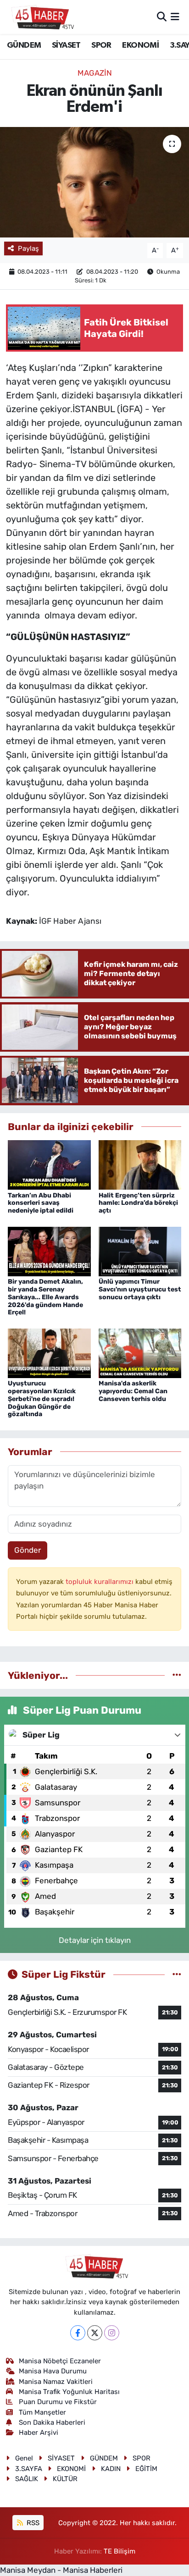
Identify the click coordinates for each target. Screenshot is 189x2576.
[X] (95, 2333)
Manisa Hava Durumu (53, 2371)
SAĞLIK (27, 2479)
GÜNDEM (24, 45)
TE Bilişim (120, 2551)
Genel (24, 2458)
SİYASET (66, 45)
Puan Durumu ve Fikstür (58, 2402)
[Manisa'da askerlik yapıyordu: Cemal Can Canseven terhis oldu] (140, 1352)
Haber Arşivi (39, 2433)
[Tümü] (177, 1675)
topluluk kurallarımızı (100, 1582)
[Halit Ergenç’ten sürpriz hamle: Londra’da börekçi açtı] (140, 1164)
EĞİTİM (146, 2469)
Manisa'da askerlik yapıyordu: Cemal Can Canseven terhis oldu (133, 1391)
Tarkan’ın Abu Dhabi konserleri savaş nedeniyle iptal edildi (41, 1203)
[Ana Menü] (175, 17)
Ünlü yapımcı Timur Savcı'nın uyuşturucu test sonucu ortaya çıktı (140, 1289)
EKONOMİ (140, 45)
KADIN (111, 2469)
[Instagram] (112, 2333)
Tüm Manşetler (42, 2412)
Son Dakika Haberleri (52, 2422)
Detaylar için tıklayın (95, 1940)
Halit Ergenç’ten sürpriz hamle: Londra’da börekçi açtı (138, 1203)
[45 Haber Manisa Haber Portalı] (40, 17)
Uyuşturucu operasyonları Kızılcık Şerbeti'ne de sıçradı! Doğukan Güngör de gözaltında (42, 1399)
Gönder (28, 1550)
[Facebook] (78, 2333)
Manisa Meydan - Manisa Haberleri (61, 2570)
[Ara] (162, 17)
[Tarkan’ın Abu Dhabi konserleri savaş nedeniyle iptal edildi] (49, 1164)
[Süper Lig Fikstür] (177, 1974)
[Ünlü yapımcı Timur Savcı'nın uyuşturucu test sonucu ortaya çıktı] (140, 1251)
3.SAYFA (29, 2469)
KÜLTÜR (65, 2479)
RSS (32, 2523)
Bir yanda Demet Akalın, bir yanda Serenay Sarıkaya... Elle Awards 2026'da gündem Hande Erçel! (45, 1297)
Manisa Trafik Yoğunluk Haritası (69, 2392)
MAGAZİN (95, 73)
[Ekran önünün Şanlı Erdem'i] (94, 182)
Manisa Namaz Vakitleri (56, 2382)
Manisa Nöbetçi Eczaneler (60, 2361)
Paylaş (28, 248)
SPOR (101, 45)
